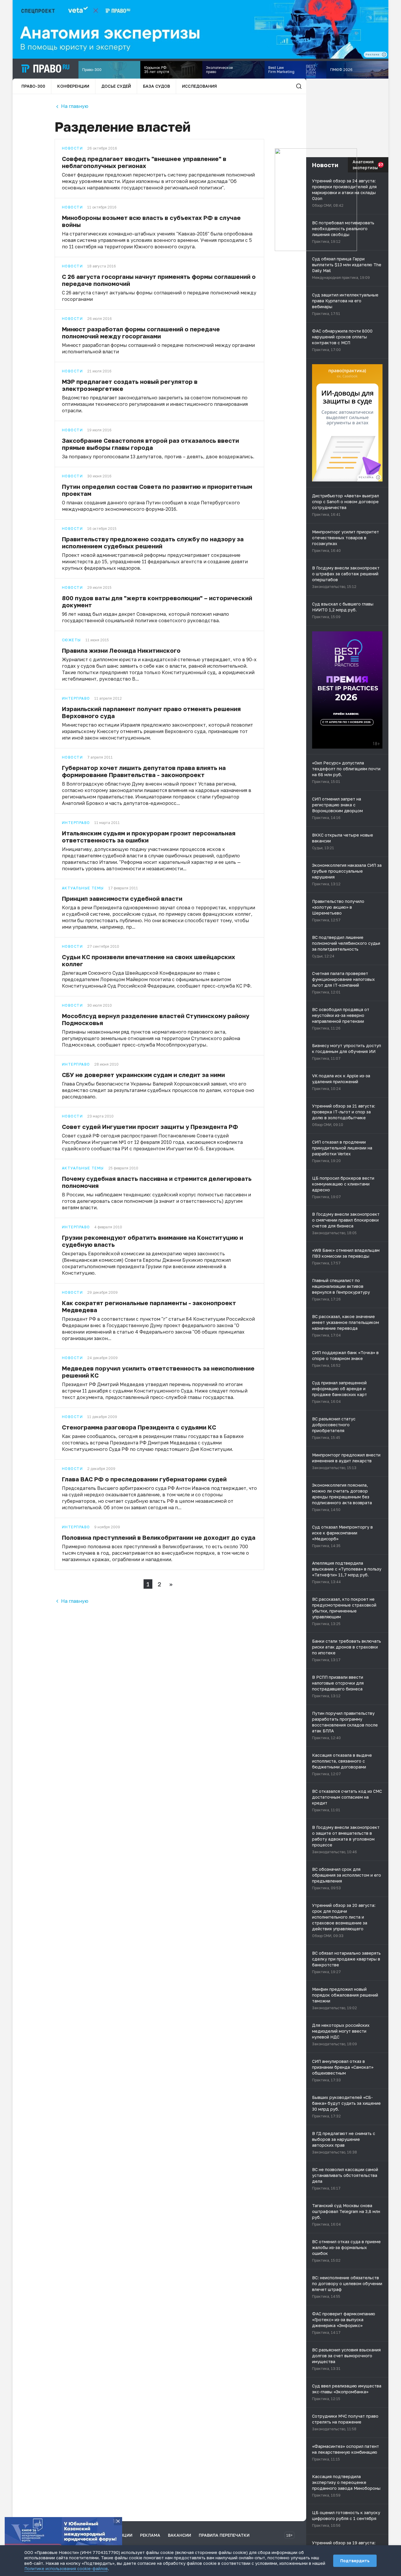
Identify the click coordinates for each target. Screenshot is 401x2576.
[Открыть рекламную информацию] (378, 477)
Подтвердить (355, 2561)
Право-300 (33, 86)
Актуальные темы (83, 888)
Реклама (150, 2535)
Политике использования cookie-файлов (66, 2569)
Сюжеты (71, 640)
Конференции (73, 86)
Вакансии (180, 2535)
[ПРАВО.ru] (46, 69)
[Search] (299, 86)
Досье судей (116, 86)
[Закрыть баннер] (118, 2521)
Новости (72, 148)
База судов (156, 86)
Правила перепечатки (224, 2535)
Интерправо (76, 698)
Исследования (199, 86)
